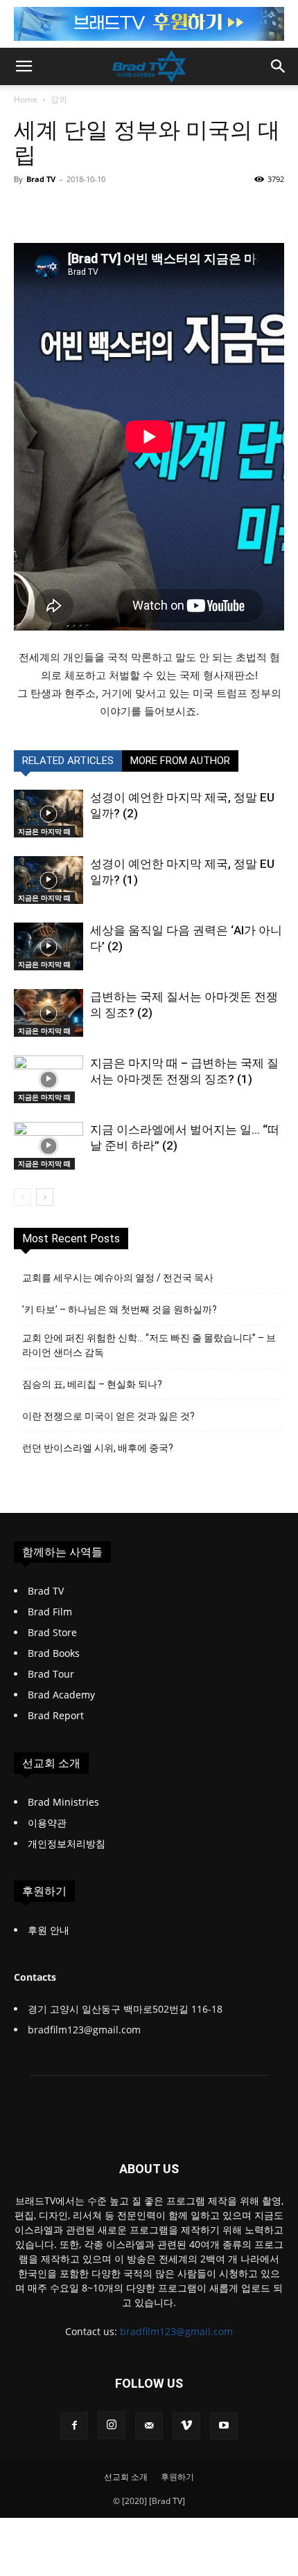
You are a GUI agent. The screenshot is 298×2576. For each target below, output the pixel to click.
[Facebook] (74, 2426)
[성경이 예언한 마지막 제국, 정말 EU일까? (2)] (49, 814)
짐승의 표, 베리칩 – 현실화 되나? (92, 1384)
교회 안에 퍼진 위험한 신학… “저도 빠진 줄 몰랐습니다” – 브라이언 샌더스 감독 (149, 1345)
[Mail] (149, 2426)
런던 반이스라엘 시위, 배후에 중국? (98, 1448)
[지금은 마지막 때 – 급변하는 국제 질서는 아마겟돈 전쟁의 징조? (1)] (49, 1079)
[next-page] (45, 1197)
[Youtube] (224, 2426)
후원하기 (177, 2477)
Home (26, 99)
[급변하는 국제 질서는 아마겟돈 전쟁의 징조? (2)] (49, 1013)
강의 (59, 99)
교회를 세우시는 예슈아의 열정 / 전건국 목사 (118, 1278)
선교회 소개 (126, 2477)
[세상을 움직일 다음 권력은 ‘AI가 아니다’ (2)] (49, 946)
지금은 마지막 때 (44, 831)
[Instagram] (112, 2425)
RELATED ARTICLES (68, 761)
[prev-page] (23, 1197)
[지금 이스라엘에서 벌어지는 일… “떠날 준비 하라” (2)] (49, 1146)
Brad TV (41, 179)
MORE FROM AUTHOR (180, 761)
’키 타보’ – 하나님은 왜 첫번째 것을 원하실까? (120, 1309)
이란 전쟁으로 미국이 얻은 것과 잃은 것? (108, 1416)
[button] (24, 66)
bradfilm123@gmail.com (176, 2331)
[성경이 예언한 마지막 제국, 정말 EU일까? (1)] (49, 880)
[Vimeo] (186, 2426)
